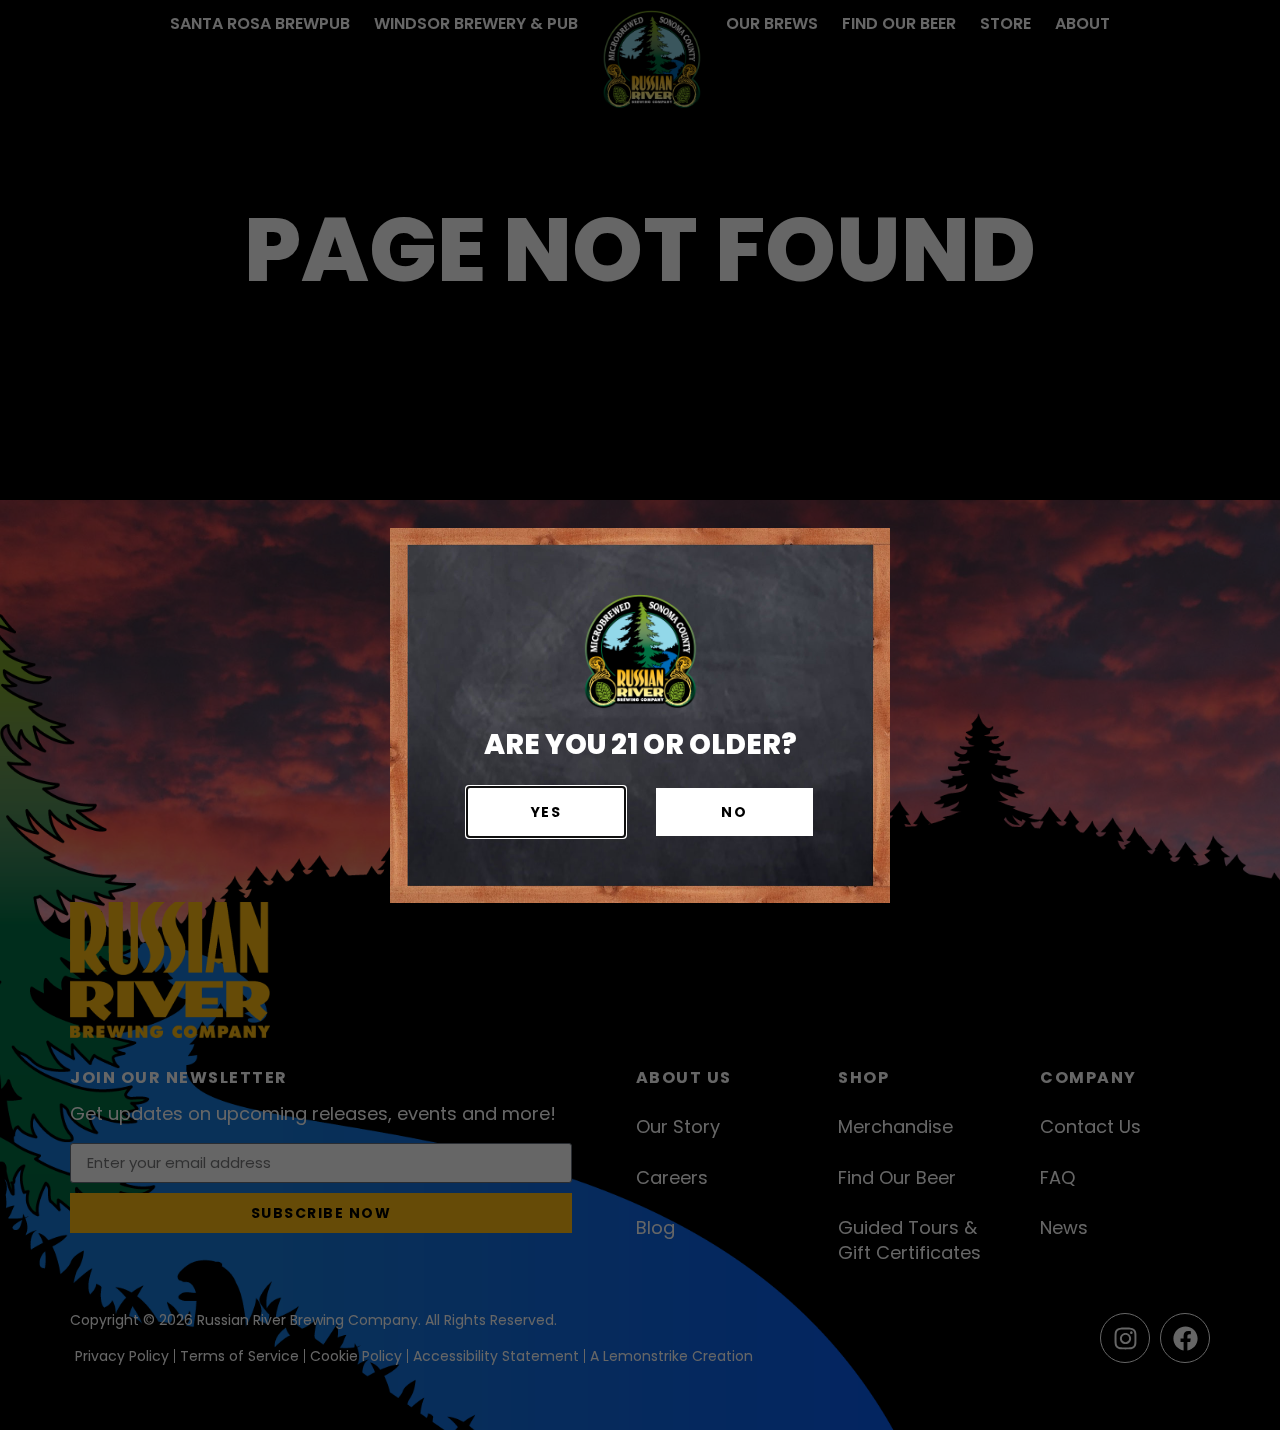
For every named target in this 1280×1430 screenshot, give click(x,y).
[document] (640, 715)
